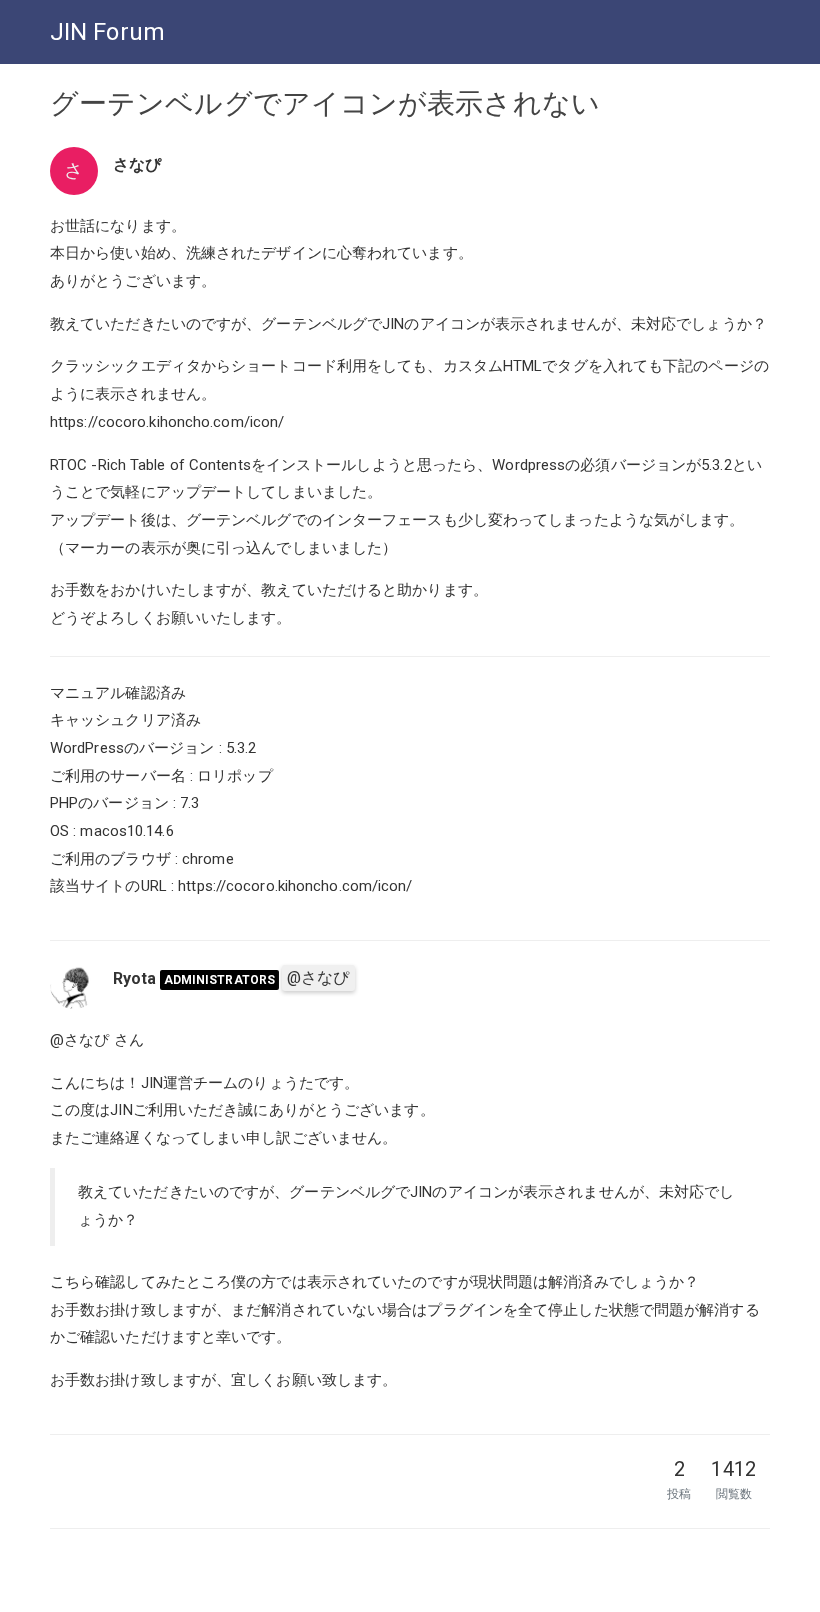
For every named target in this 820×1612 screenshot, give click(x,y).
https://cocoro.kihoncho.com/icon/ (167, 422)
